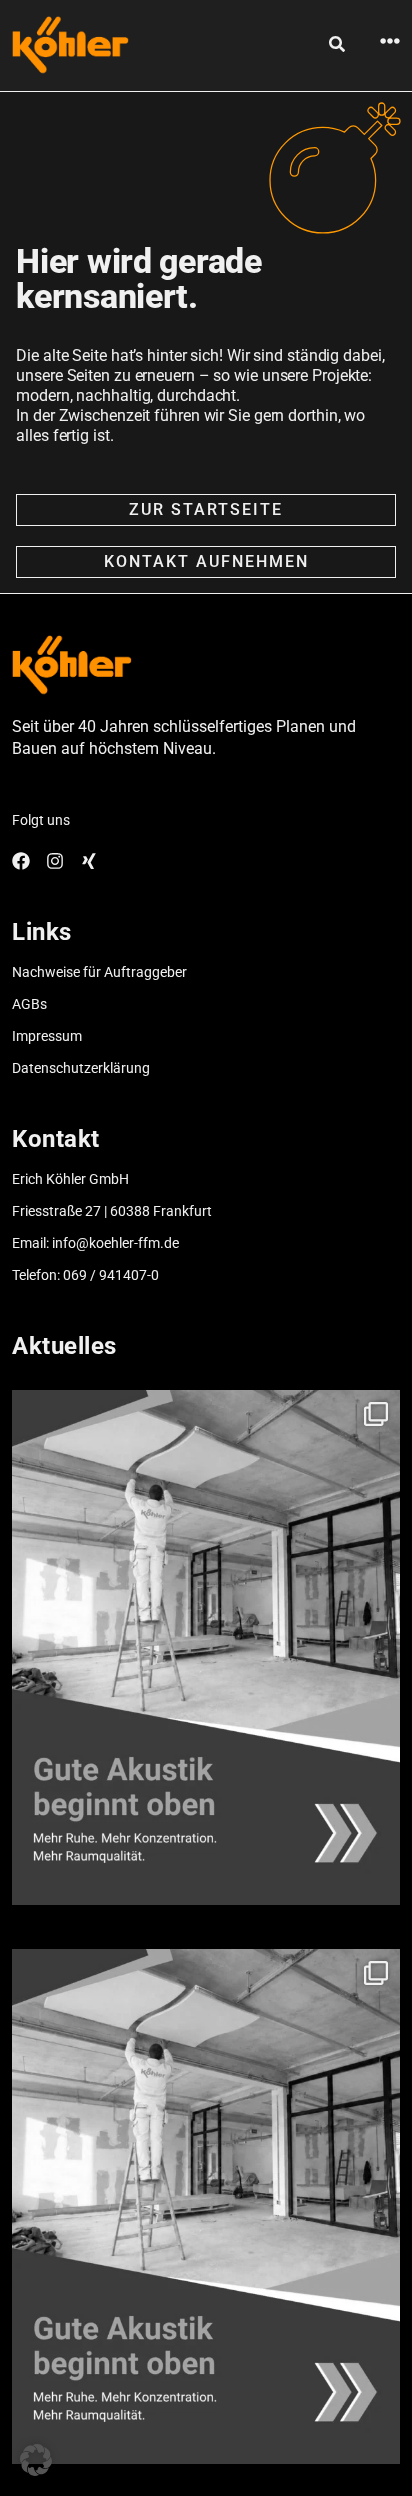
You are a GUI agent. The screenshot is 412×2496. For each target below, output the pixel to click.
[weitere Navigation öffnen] (390, 41)
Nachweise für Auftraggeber (99, 972)
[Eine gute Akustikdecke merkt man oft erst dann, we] (205, 1647)
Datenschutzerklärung (81, 1068)
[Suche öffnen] (337, 44)
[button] (36, 2460)
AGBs (29, 1004)
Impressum (47, 1036)
